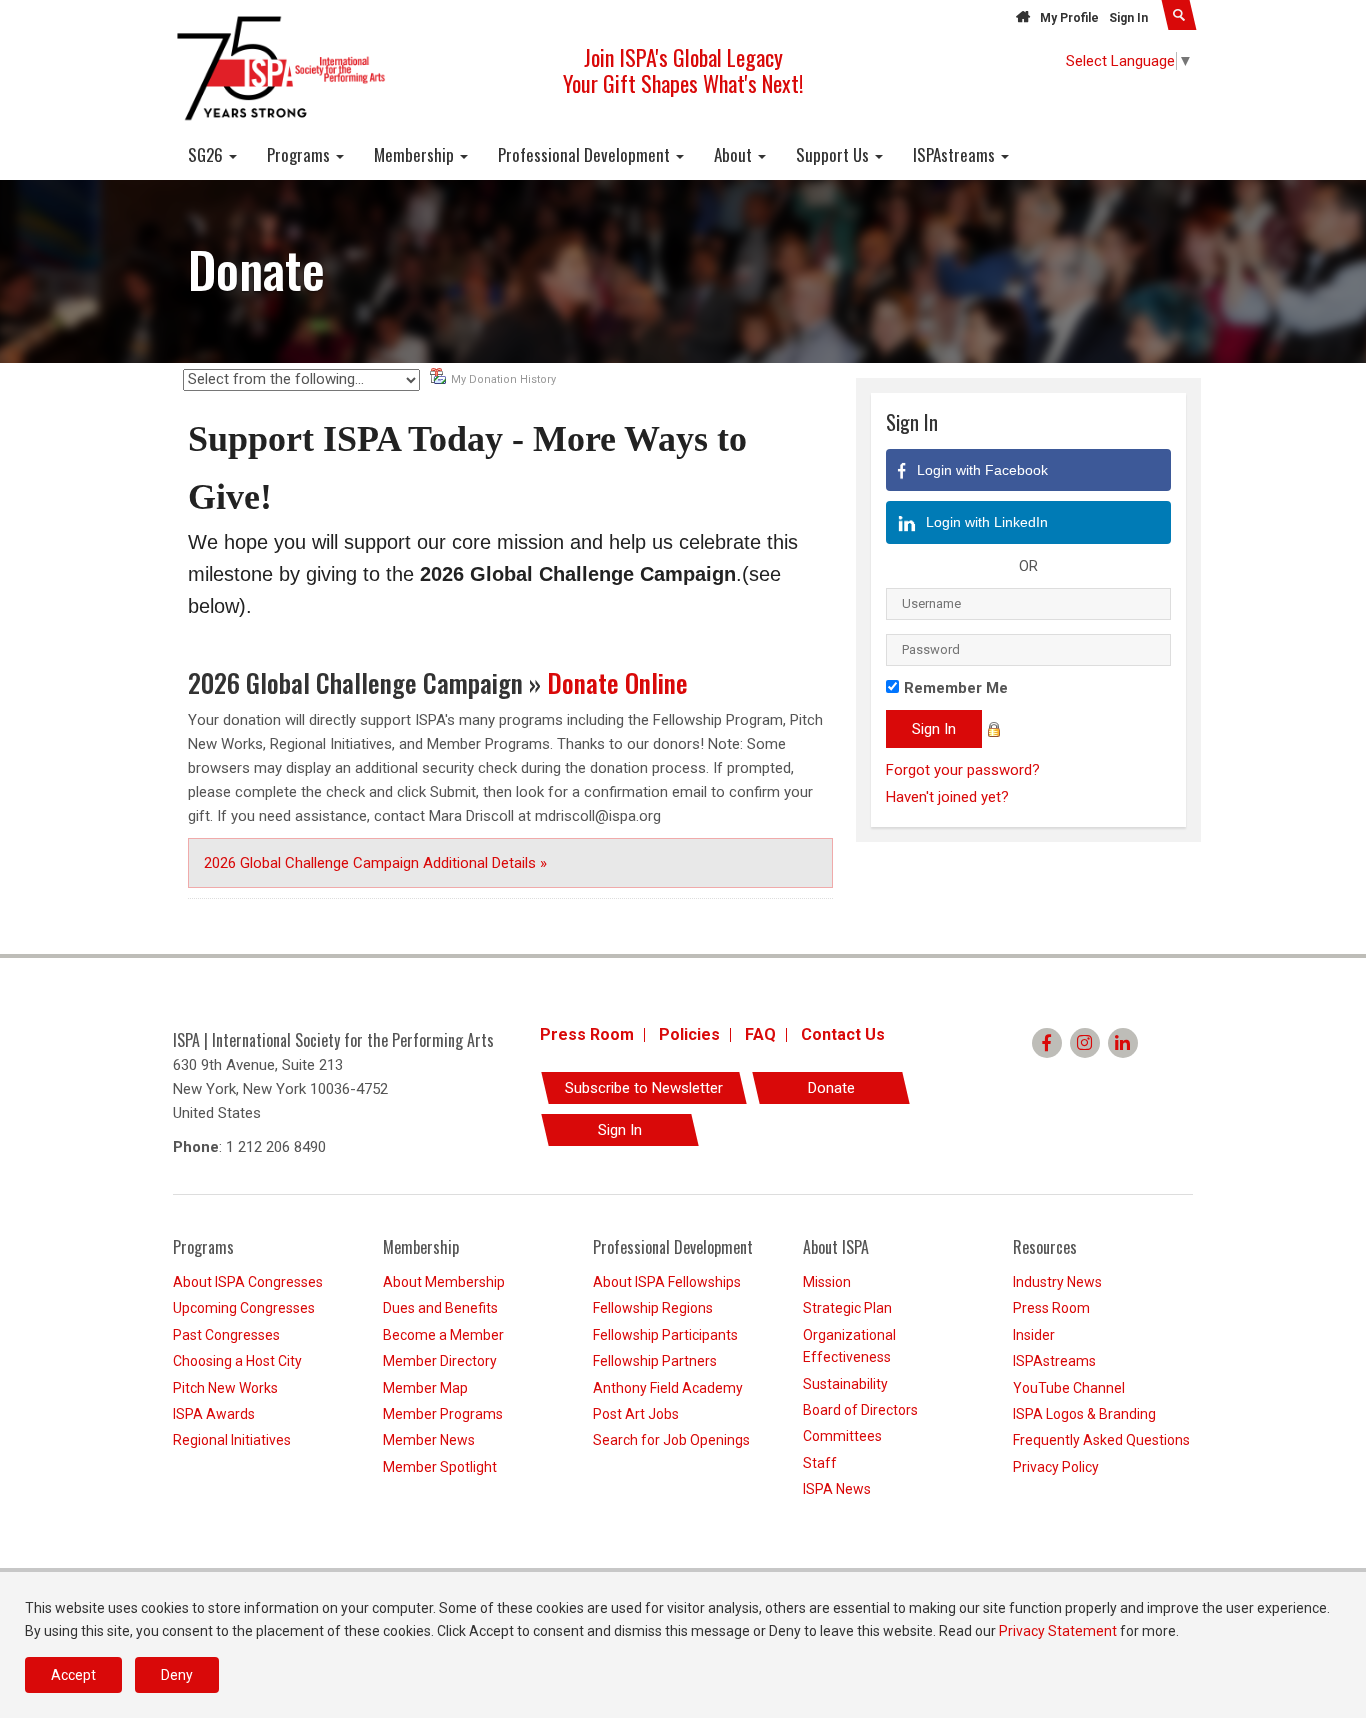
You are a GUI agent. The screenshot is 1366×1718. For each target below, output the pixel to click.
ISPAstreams (956, 154)
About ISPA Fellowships (667, 1282)
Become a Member (443, 1335)
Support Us (834, 154)
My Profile (1069, 18)
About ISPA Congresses (248, 1282)
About (735, 154)
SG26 (207, 154)
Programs (300, 154)
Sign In (1128, 18)
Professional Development (586, 154)
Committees (842, 1436)
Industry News (1057, 1282)
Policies (689, 1034)
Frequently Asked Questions (1101, 1440)
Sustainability (845, 1384)
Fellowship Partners (655, 1361)
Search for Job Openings (671, 1440)
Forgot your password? (963, 770)
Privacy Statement (1058, 1631)
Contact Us (843, 1034)
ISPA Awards (214, 1414)
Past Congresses (226, 1335)
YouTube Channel (1069, 1388)
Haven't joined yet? (947, 797)
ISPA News (837, 1489)
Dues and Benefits (440, 1308)
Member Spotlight (440, 1467)
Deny (177, 1675)
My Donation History (503, 379)
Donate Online (617, 682)
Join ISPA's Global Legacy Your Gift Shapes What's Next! (683, 70)
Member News (429, 1440)
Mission (827, 1282)
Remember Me (956, 688)
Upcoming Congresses (244, 1308)
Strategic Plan (847, 1308)
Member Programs (443, 1414)
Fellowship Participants (665, 1335)
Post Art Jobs (636, 1414)
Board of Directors (860, 1410)
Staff (820, 1463)
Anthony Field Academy (668, 1388)
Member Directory (440, 1361)
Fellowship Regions (653, 1308)
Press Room (587, 1034)
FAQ (760, 1034)
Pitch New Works (225, 1388)
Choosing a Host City (237, 1361)
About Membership (444, 1282)
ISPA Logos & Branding (1084, 1414)
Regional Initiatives (232, 1440)
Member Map (425, 1388)
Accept (73, 1675)
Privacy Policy (1056, 1467)
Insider (1034, 1335)
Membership (416, 154)
